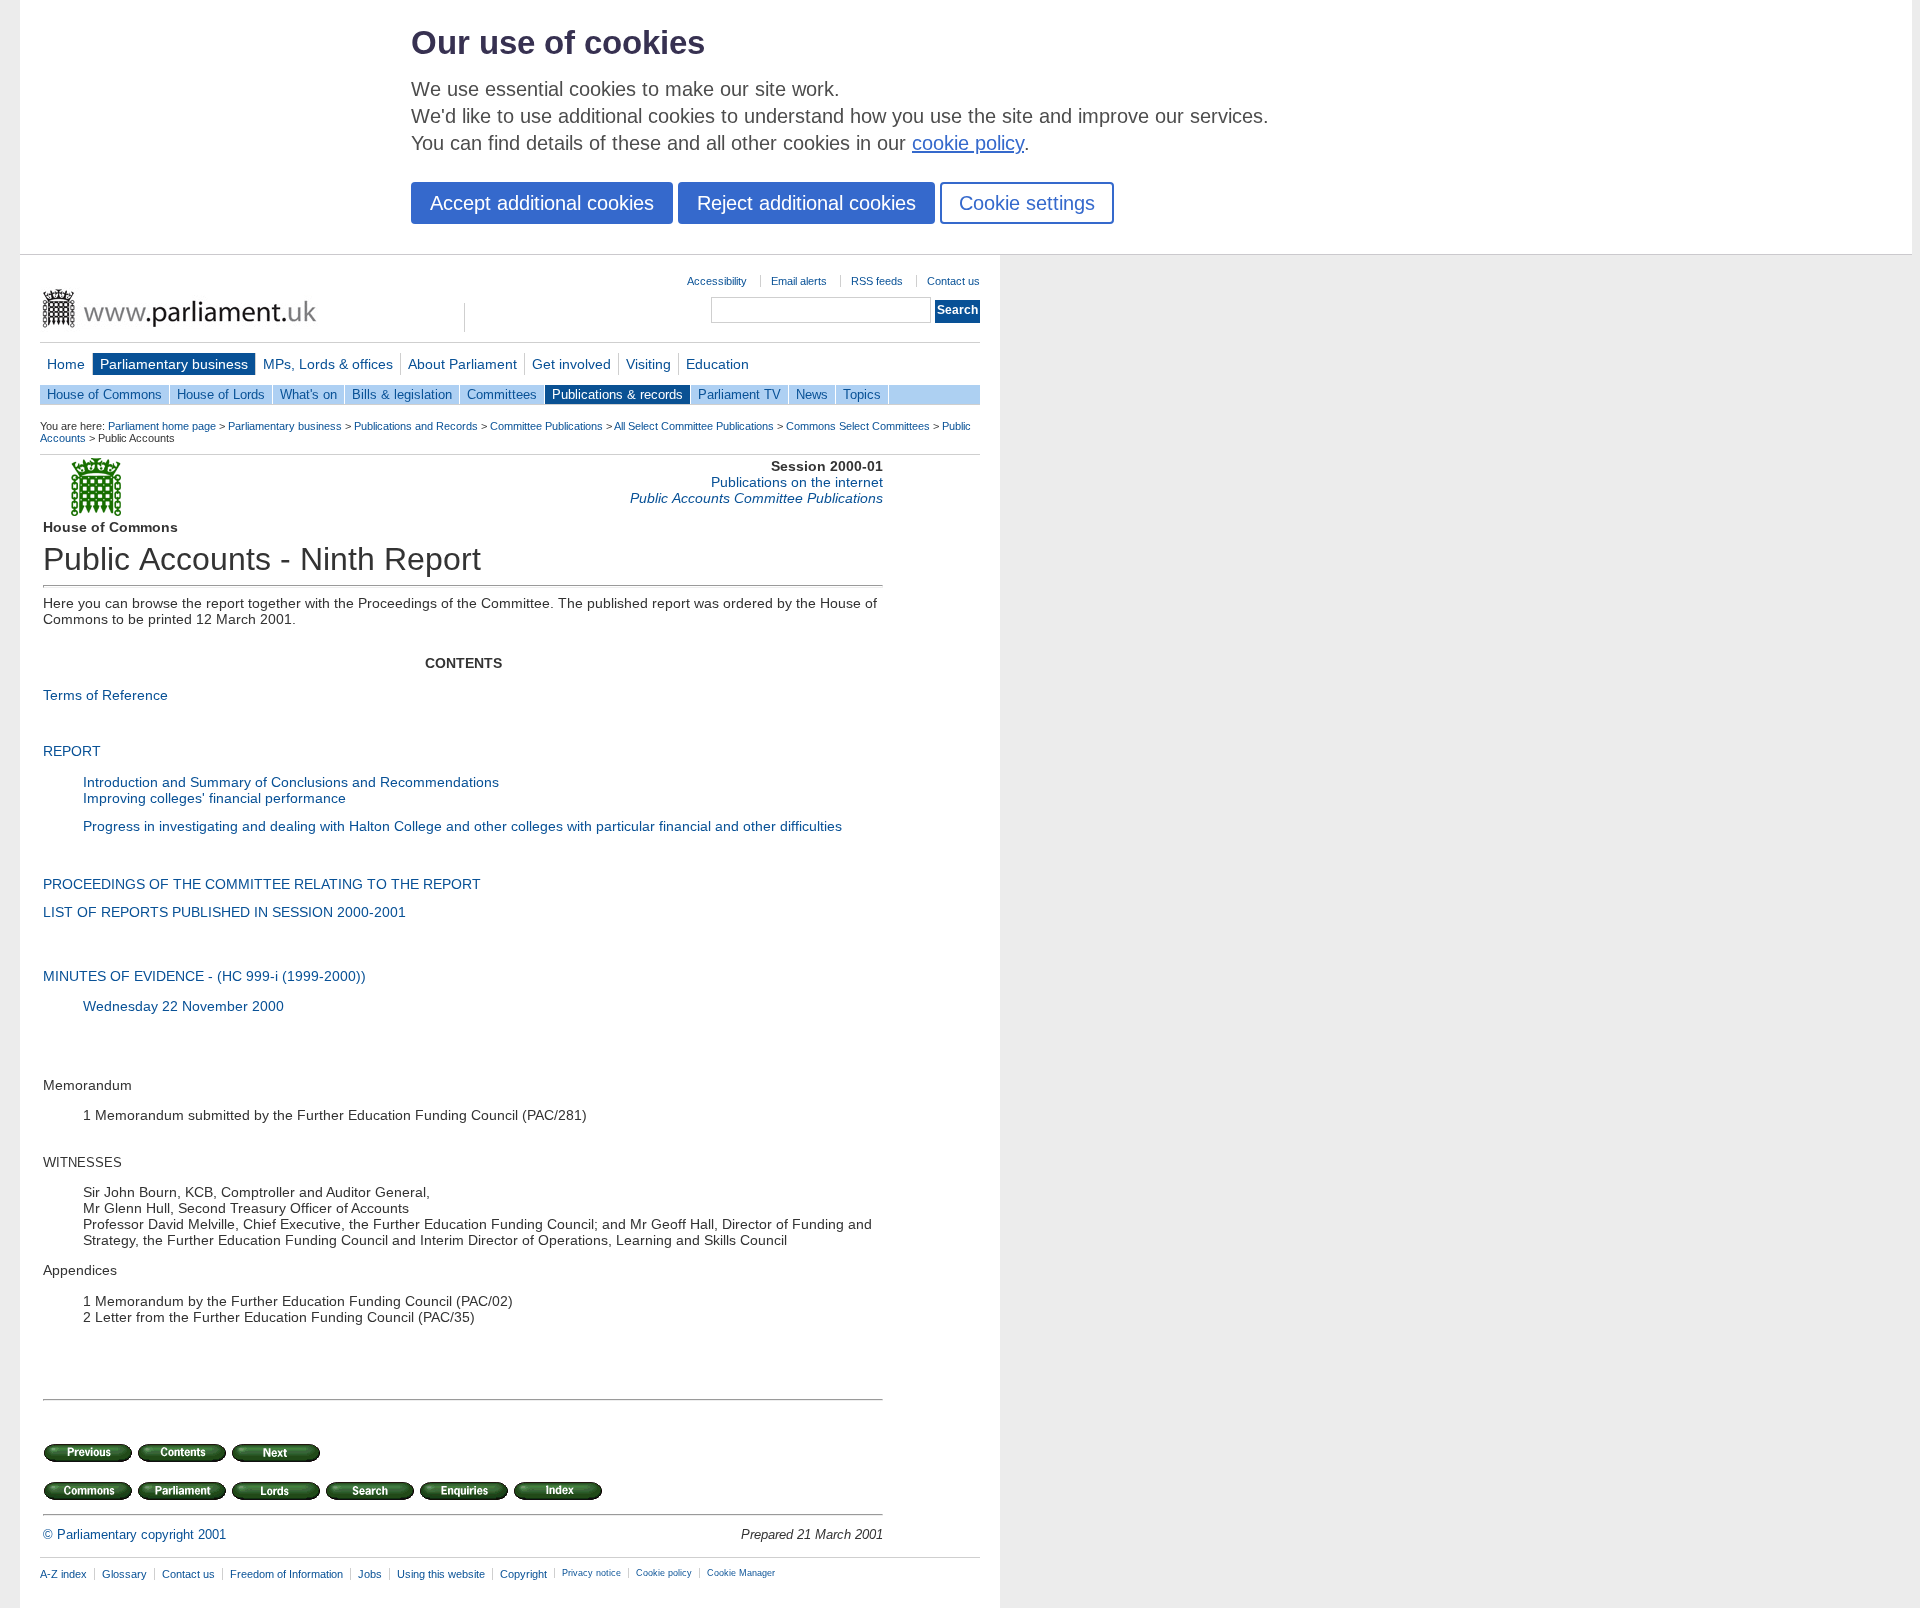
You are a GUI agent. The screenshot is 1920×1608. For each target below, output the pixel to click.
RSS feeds (877, 281)
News (812, 394)
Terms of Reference (105, 695)
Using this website (441, 1574)
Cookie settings (1027, 203)
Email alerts (799, 281)
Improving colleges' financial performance (214, 798)
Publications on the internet (797, 482)
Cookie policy (664, 1573)
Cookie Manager (741, 1573)
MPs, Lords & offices (328, 364)
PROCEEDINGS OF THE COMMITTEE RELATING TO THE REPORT (262, 884)
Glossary (124, 1574)
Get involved (571, 364)
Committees (502, 394)
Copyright (523, 1574)
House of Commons (104, 394)
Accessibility (717, 281)
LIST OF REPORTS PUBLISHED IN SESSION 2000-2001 (224, 912)
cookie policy (968, 143)
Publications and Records (416, 426)
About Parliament (462, 364)
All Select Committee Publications (694, 426)
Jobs (370, 1574)
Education (717, 364)
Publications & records (617, 394)
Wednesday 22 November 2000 (183, 1006)
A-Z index (63, 1574)
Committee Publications (546, 426)
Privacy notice (591, 1573)
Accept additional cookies (542, 203)
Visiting (648, 364)
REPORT (72, 751)
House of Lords (221, 394)
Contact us (953, 281)
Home (66, 364)
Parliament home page (162, 426)
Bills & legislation (402, 394)
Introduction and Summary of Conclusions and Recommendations (291, 782)
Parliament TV (739, 394)
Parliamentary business (174, 364)
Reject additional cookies (806, 203)
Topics (862, 394)
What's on (308, 394)
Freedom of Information (286, 1574)
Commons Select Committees (858, 426)
